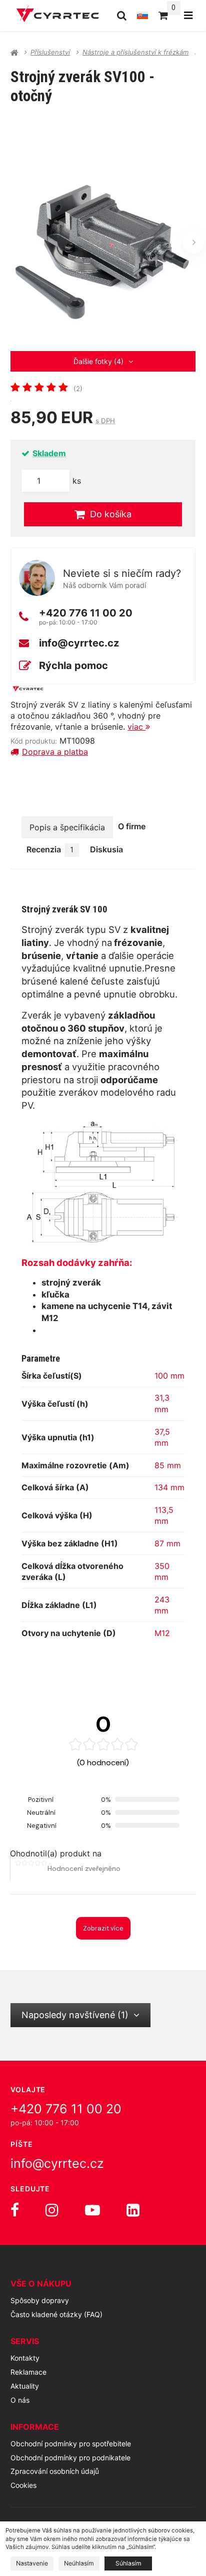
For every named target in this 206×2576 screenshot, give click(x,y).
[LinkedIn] (133, 2210)
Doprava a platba (55, 752)
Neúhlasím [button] (79, 2563)
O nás (20, 2400)
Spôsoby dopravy (40, 2300)
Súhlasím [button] (128, 2563)
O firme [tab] (132, 826)
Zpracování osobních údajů (55, 2471)
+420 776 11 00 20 (86, 613)
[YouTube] (92, 2210)
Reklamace (28, 2372)
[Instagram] (52, 2210)
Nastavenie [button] (32, 2563)
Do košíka (111, 514)
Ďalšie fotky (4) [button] (98, 361)
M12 (162, 1633)
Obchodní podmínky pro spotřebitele (71, 2444)
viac (136, 727)
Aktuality (25, 2386)
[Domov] (58, 15)
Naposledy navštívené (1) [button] (75, 2015)
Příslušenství (50, 52)
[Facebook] (15, 2210)
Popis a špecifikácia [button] (67, 827)
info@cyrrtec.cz (79, 643)
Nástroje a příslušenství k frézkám (135, 52)
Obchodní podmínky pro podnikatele (70, 2458)
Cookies (23, 2485)
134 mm (169, 1487)
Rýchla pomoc (73, 666)
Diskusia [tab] (106, 849)
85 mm (168, 1465)
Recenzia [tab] (50, 849)
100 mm (169, 1376)
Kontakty (25, 2358)
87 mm (167, 1543)
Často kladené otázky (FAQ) (56, 2314)
